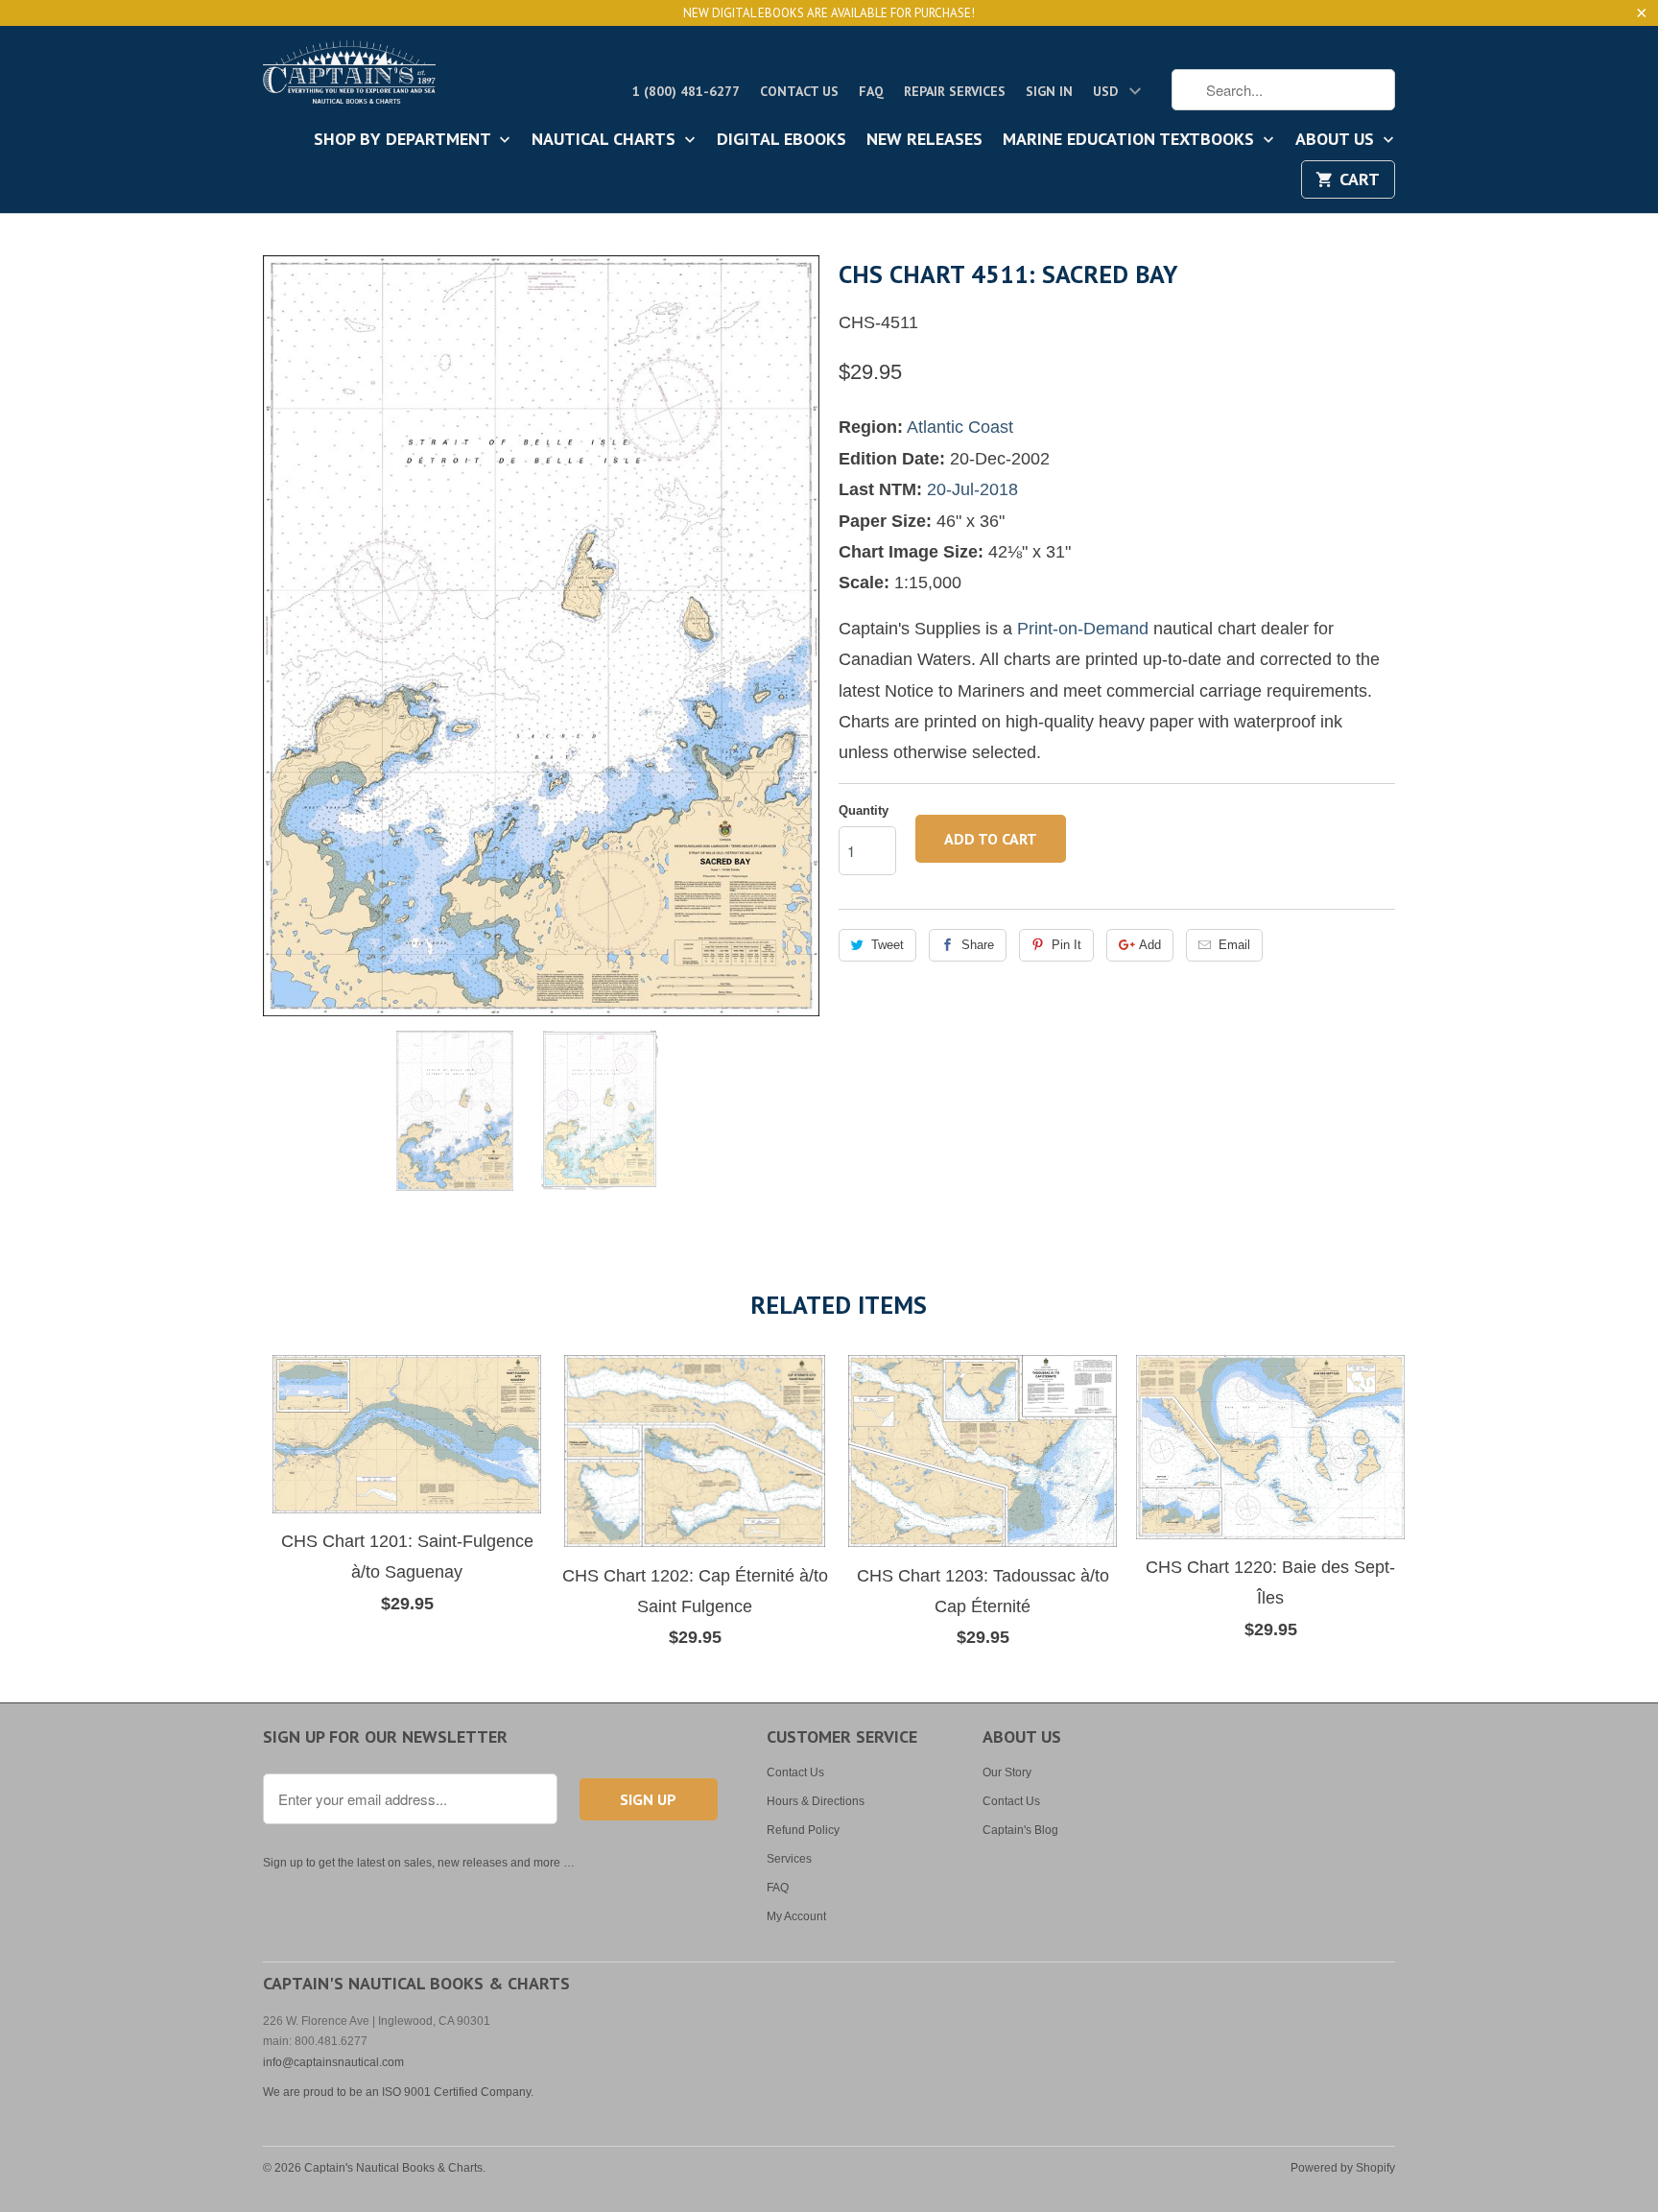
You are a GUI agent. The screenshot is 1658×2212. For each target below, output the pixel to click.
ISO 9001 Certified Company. (458, 2092)
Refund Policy (803, 1830)
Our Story (1007, 1772)
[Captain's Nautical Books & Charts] (349, 78)
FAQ (871, 91)
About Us (1337, 140)
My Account (796, 1916)
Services (789, 1859)
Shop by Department (404, 140)
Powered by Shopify (1343, 2168)
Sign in (1049, 91)
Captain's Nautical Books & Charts (393, 2168)
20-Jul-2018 (972, 489)
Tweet (888, 945)
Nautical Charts (606, 140)
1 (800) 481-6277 (686, 91)
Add (1150, 945)
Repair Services (955, 91)
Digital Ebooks (782, 140)
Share (978, 945)
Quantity (864, 810)
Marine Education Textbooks (1131, 140)
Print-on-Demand (1083, 629)
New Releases (924, 140)
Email (1234, 945)
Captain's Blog (1020, 1830)
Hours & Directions (816, 1801)
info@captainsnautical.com (333, 2062)
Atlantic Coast (960, 427)
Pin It (1066, 945)
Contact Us (799, 91)
